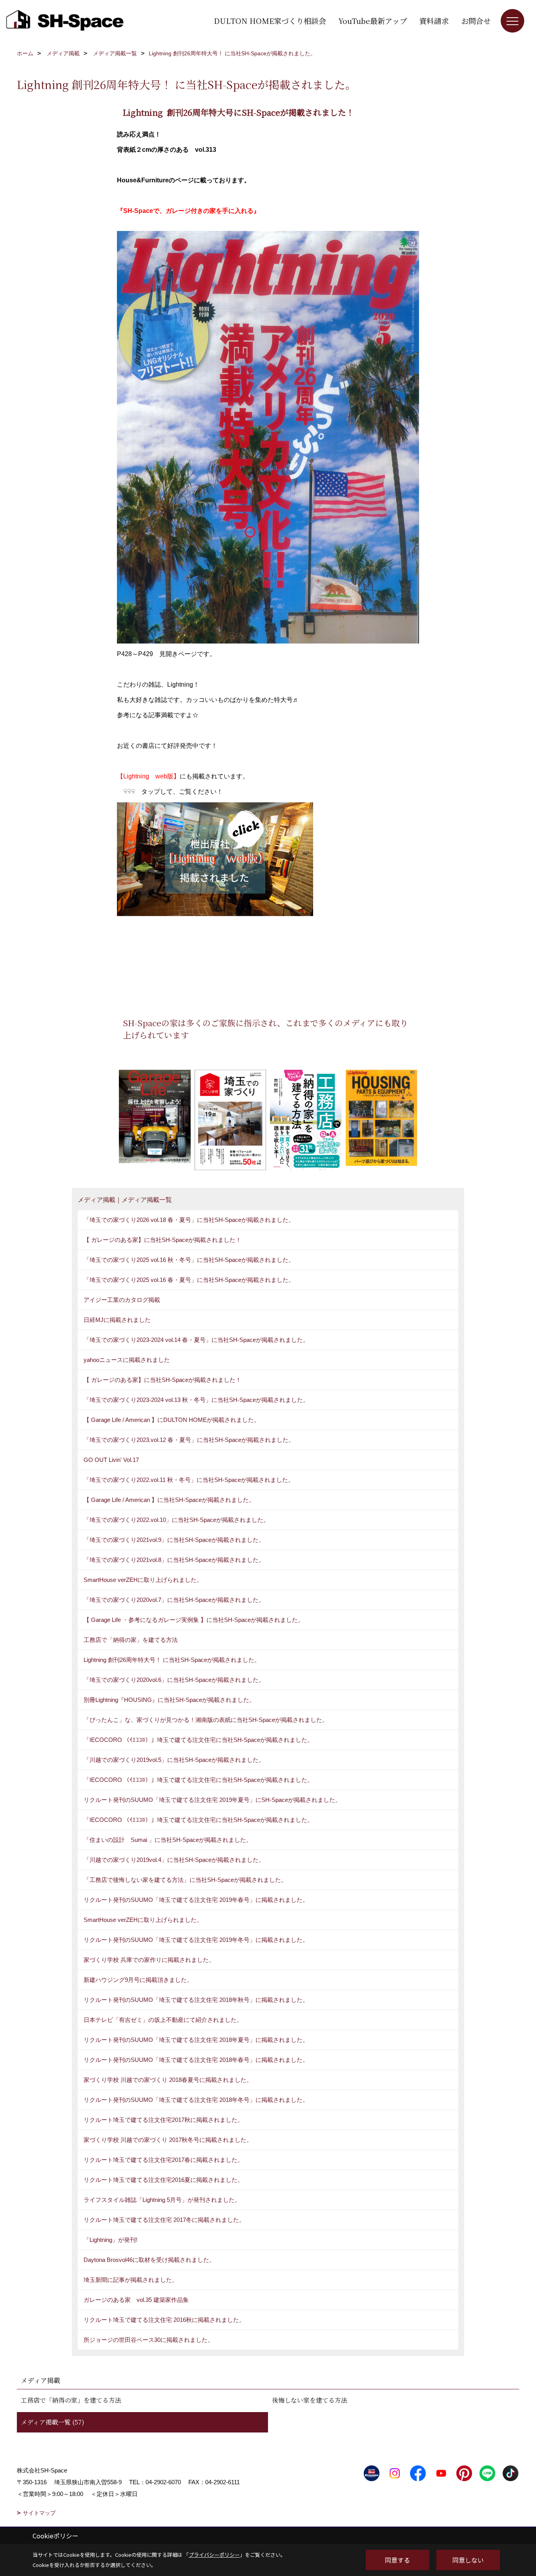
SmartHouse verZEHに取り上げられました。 (143, 1580)
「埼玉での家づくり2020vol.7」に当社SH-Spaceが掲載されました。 (174, 1600)
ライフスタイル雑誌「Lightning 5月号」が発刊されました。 (162, 2200)
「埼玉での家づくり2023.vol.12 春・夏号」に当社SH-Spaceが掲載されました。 (189, 1440)
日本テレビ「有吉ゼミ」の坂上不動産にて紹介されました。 (163, 2020)
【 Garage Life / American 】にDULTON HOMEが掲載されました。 (172, 1420)
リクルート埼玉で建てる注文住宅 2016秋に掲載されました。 (164, 2320)
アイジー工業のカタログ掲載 (122, 1300)
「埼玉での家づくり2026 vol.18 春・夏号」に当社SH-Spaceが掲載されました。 (189, 1220)
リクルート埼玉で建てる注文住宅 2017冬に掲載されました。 (164, 2220)
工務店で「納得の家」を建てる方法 (131, 1640)
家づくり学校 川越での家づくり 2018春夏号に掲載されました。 (168, 2080)
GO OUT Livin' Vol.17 (111, 1460)
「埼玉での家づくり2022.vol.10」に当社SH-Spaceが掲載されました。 (176, 1520)
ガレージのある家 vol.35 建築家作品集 (136, 2300)
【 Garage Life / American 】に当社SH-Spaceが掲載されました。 (169, 1500)
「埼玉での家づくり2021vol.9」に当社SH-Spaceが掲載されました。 (174, 1540)
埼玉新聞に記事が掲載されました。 (131, 2280)
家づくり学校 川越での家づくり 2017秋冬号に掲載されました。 (168, 2140)
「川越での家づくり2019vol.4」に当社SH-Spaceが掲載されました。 (174, 1860)
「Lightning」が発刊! (110, 2240)
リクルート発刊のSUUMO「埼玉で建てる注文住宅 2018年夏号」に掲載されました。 (196, 2040)
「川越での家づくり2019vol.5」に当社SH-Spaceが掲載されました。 (174, 1760)
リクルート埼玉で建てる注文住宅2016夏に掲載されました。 (163, 2180)
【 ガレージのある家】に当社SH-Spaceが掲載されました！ (162, 1240)
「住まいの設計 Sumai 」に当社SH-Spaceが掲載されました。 (168, 1840)
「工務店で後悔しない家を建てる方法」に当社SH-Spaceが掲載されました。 (185, 1880)
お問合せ (476, 21)
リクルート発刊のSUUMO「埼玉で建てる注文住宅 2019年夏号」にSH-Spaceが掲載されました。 (212, 1800)
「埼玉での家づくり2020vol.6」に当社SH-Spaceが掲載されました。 (174, 1680)
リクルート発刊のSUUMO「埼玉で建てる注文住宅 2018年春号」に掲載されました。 (196, 2060)
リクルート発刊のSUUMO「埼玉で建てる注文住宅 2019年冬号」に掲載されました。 (196, 1940)
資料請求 (434, 21)
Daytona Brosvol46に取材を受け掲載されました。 (149, 2260)
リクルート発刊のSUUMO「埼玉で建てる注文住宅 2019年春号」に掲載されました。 (196, 1900)
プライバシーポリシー (214, 2555)
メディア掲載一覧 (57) (53, 2422)
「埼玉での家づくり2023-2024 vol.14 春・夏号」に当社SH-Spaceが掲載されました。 (196, 1340)
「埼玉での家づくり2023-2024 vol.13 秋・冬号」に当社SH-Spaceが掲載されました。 (196, 1400)
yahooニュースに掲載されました (127, 1360)
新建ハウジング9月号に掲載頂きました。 (138, 1980)
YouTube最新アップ (373, 21)
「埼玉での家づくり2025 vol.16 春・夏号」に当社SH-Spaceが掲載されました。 (189, 1280)
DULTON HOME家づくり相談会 (270, 21)
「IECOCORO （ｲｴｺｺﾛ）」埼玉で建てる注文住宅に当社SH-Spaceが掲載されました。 (198, 1740)
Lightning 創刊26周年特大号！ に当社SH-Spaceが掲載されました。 (172, 1660)
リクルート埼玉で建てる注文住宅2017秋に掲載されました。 (163, 2120)
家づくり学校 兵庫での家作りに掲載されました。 (149, 1960)
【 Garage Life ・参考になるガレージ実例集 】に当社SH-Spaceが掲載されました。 (194, 1620)
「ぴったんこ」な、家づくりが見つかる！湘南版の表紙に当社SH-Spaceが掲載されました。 (206, 1720)
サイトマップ (39, 2513)
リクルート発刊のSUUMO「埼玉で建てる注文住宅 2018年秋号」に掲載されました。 (196, 2000)
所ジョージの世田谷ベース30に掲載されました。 (149, 2340)
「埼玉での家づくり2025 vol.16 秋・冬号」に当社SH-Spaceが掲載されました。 (189, 1260)
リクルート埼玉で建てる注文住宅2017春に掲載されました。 (163, 2160)
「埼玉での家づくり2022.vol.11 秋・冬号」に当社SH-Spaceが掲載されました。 (189, 1480)
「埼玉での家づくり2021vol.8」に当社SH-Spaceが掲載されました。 (174, 1560)
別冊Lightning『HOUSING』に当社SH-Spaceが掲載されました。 (169, 1700)
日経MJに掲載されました (117, 1320)
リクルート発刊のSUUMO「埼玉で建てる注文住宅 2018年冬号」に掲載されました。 (196, 2100)
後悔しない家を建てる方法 (310, 2400)
